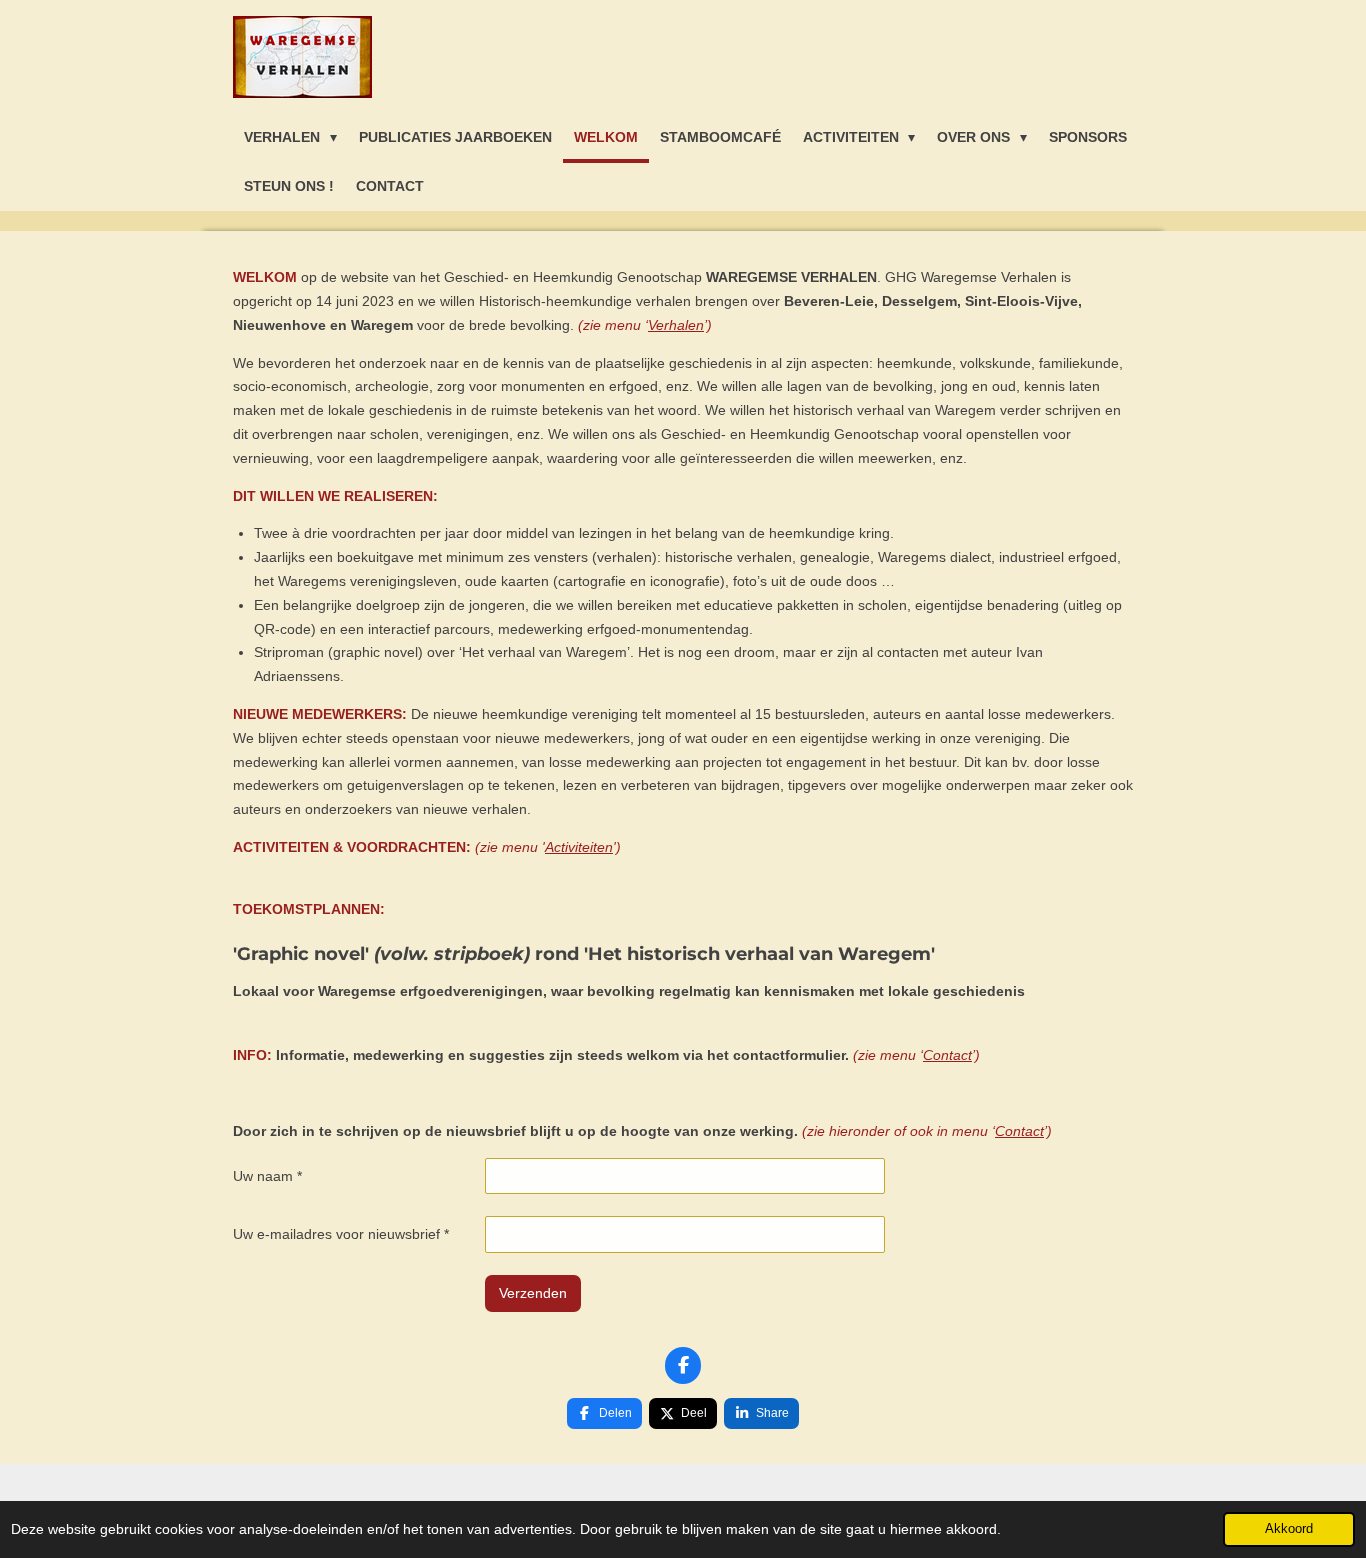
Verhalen (676, 325)
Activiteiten (579, 847)
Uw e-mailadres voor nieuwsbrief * (341, 1234)
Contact (947, 1055)
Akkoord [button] (1289, 1529)
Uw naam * (267, 1176)
